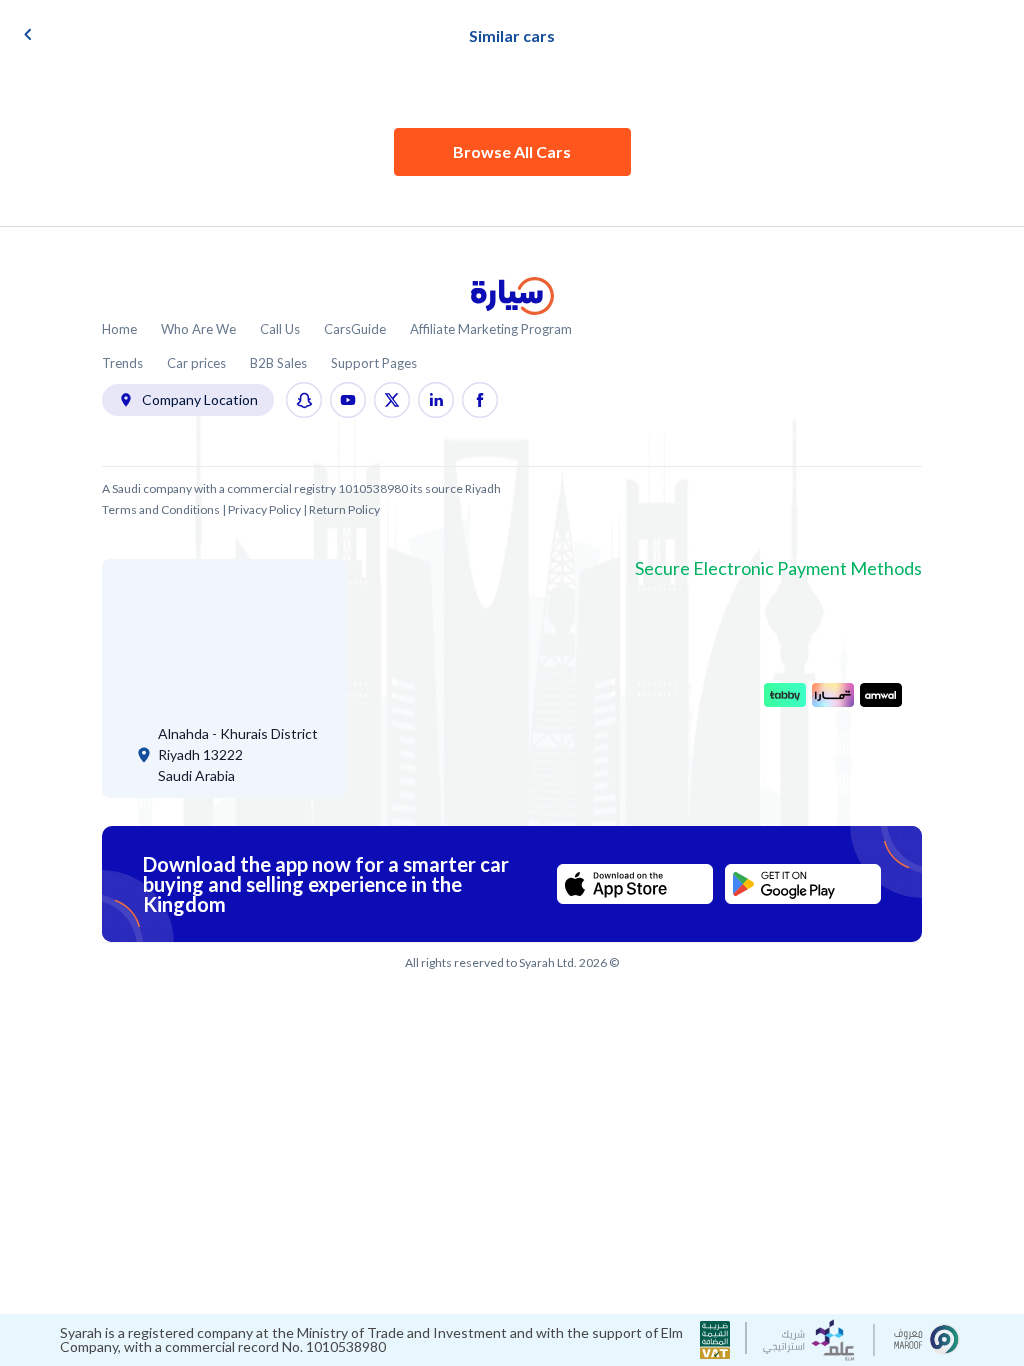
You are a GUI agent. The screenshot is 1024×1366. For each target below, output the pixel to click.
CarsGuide (355, 329)
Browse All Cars (512, 151)
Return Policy (344, 509)
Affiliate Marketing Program (491, 329)
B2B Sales (278, 363)
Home (119, 329)
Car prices (196, 363)
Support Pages (374, 363)
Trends (122, 363)
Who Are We (198, 329)
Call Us (280, 329)
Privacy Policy (264, 509)
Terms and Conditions (161, 509)
